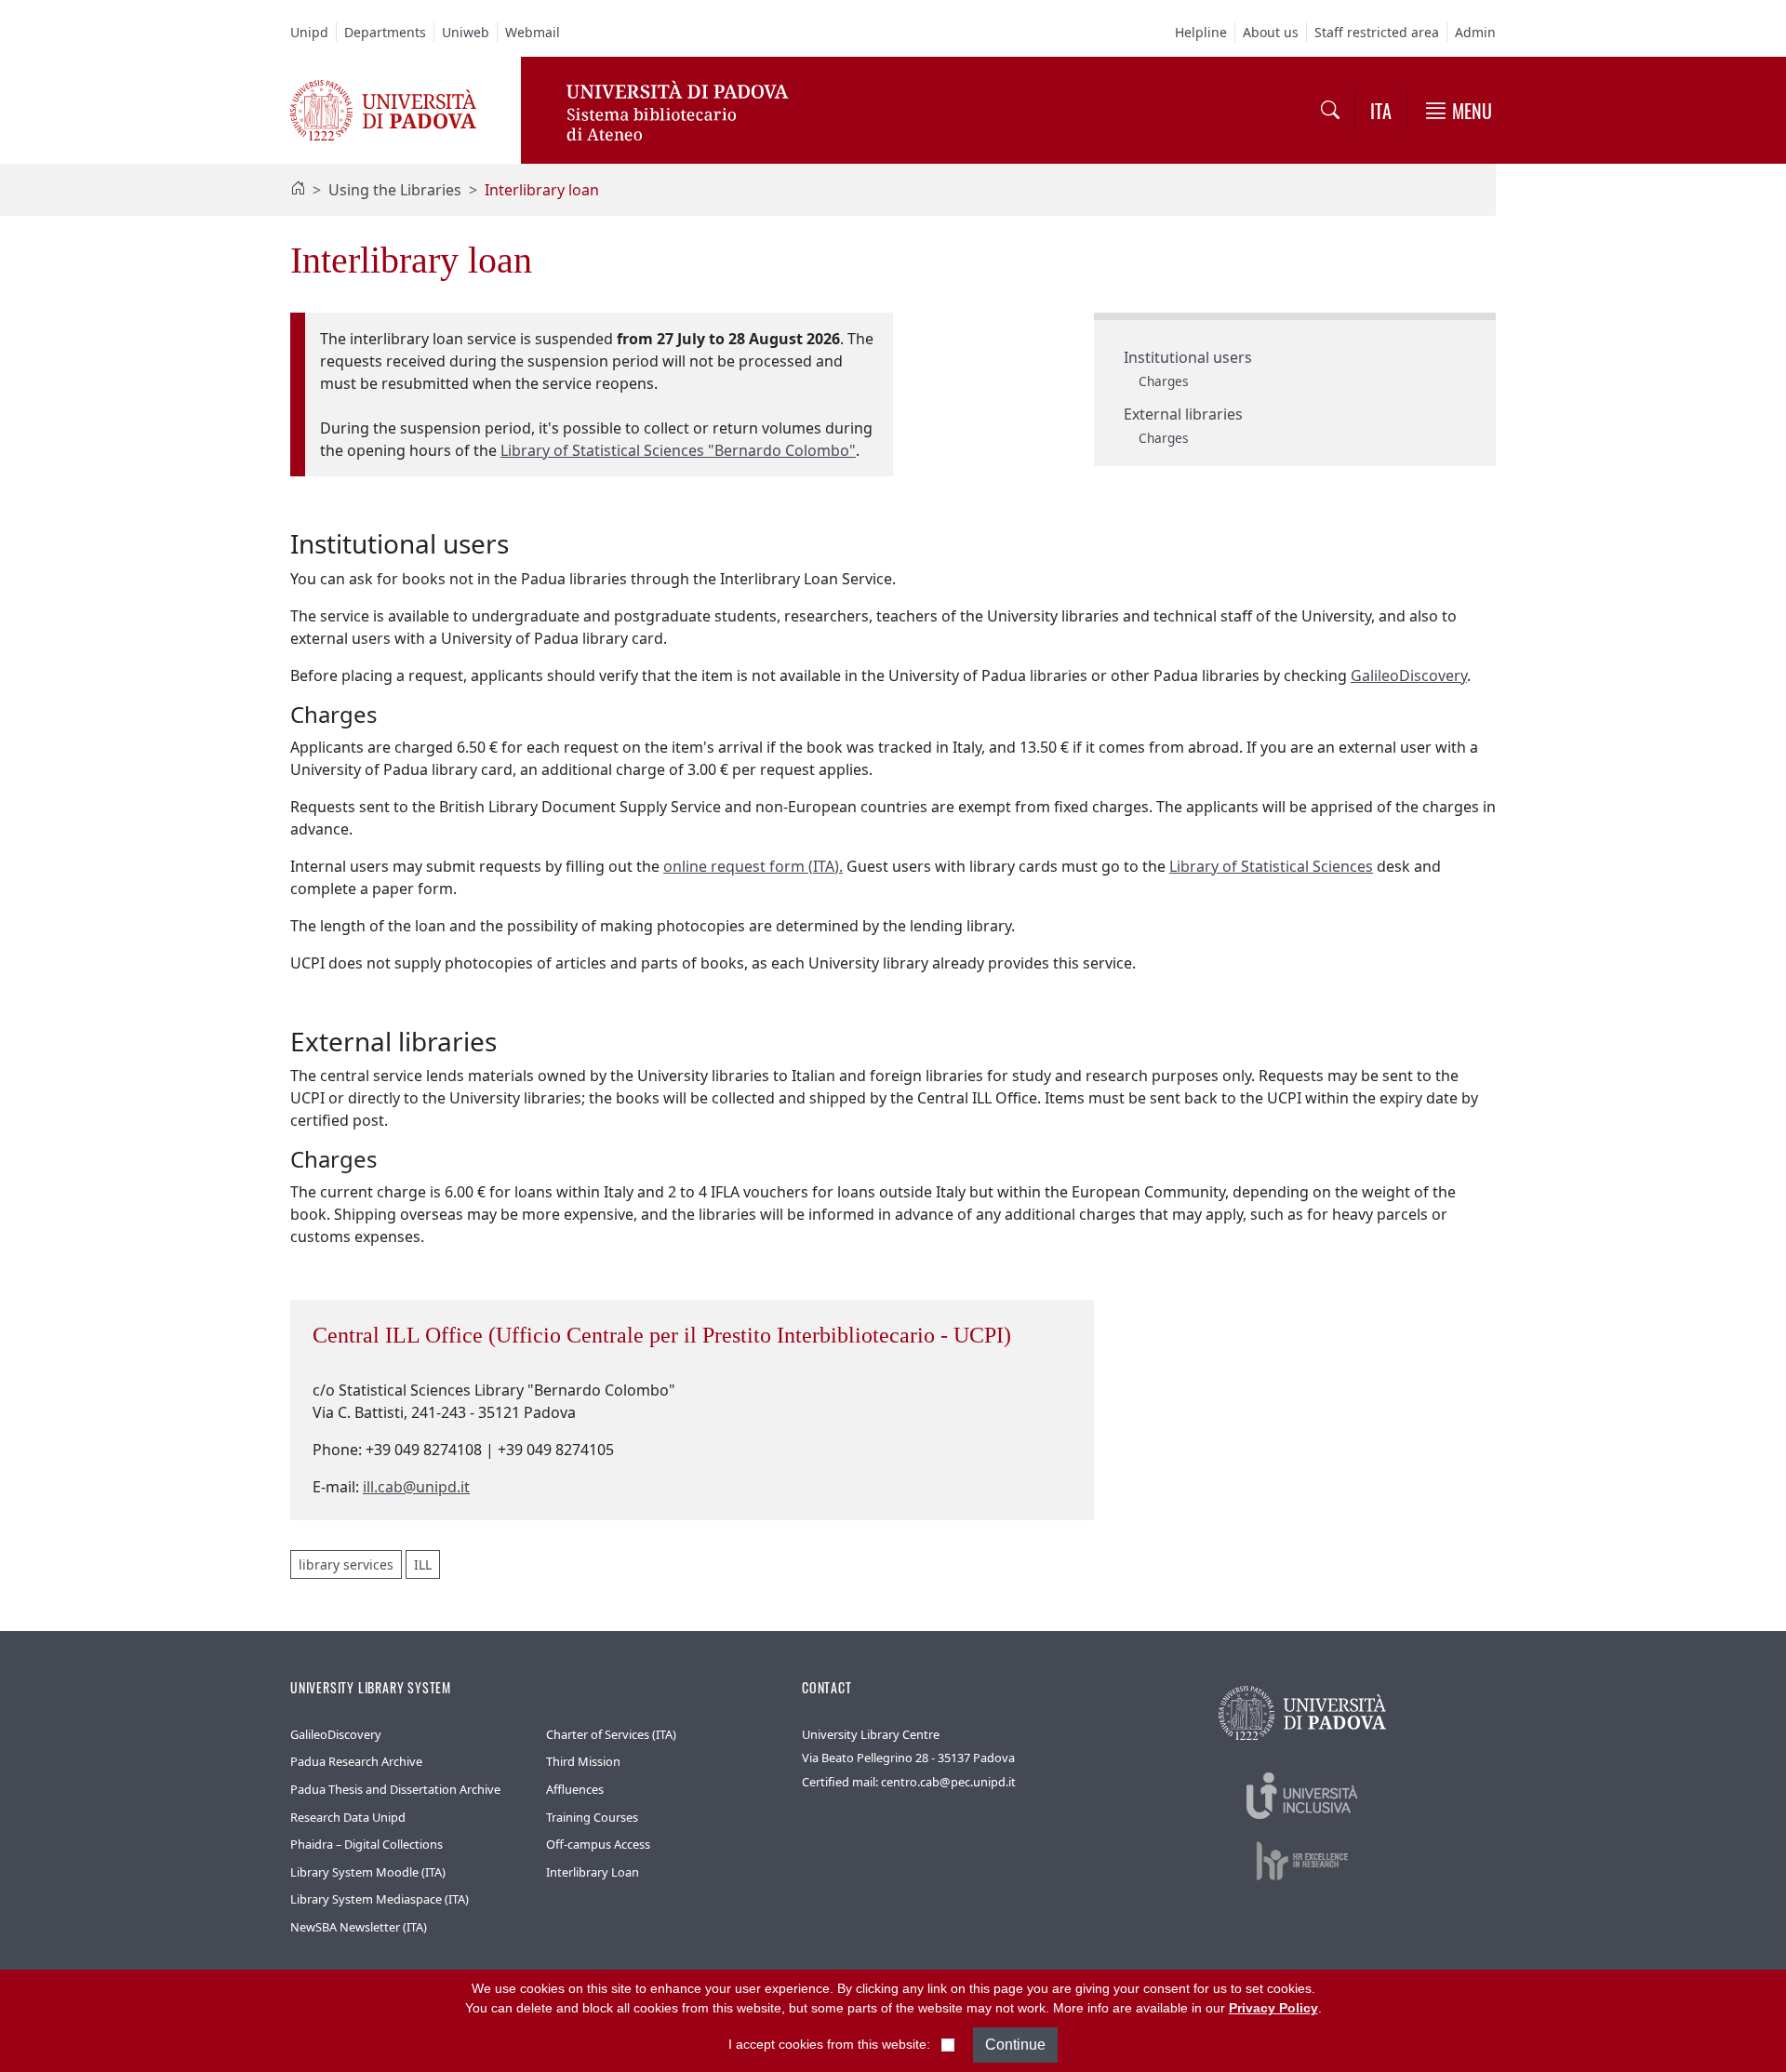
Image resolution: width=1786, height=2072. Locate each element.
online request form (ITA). (753, 866)
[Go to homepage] (383, 109)
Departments (385, 32)
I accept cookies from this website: (829, 2044)
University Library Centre (871, 1734)
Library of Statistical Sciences (1271, 866)
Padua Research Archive (356, 1761)
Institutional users (1188, 357)
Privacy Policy (1273, 2008)
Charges (1164, 381)
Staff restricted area (1377, 32)
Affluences (575, 1789)
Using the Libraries (395, 190)
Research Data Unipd (348, 1817)
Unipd (309, 32)
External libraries (1183, 414)
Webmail (533, 32)
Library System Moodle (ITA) (368, 1872)
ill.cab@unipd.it (416, 1487)
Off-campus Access (598, 1844)
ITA (1381, 111)
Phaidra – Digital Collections (367, 1844)
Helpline (1201, 32)
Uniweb (466, 32)
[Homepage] (298, 190)
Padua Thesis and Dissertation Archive (395, 1789)
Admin (1475, 32)
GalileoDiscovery (1409, 675)
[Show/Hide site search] (1330, 111)
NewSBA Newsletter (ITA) (359, 1927)
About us (1271, 32)
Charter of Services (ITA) (611, 1734)
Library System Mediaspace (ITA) (380, 1899)
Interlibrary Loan (593, 1872)
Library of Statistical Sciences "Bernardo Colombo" (678, 450)
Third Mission (583, 1761)
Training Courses (592, 1817)
